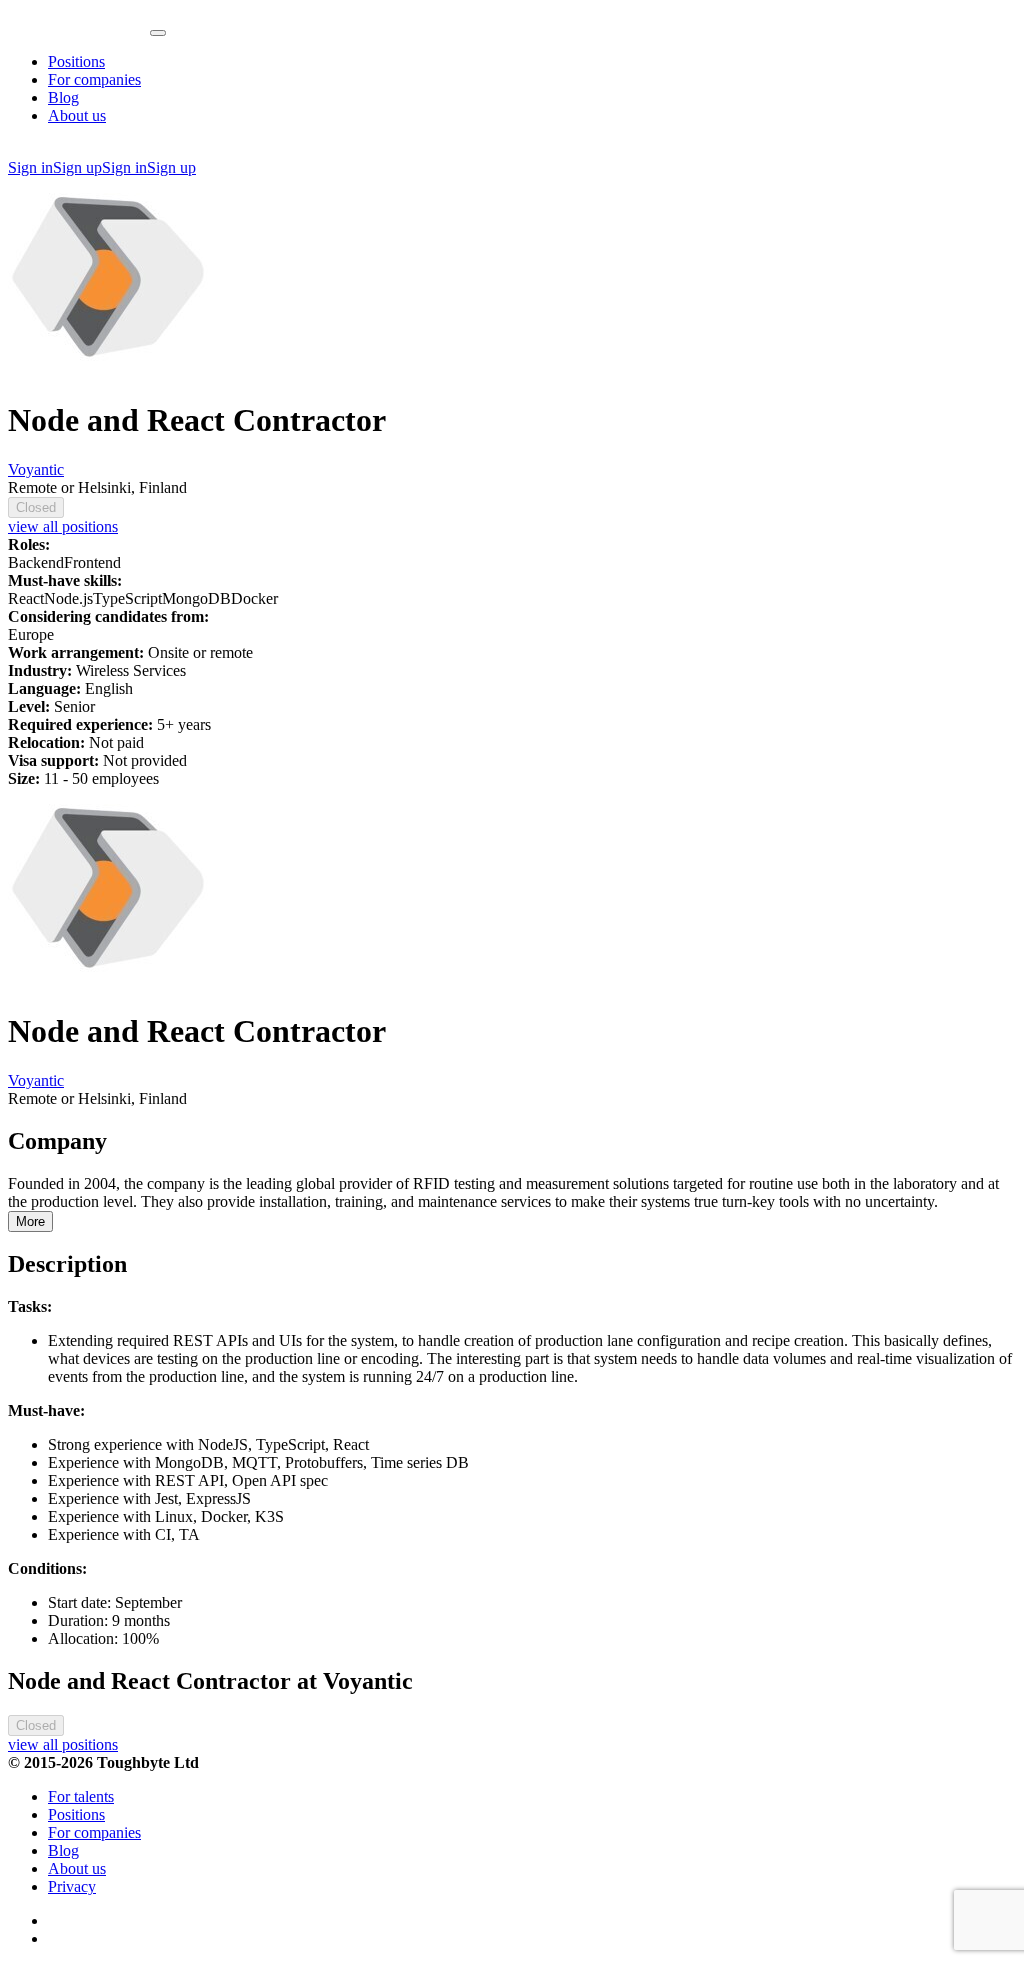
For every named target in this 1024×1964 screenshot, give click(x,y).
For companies (94, 79)
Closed (36, 507)
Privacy (72, 1886)
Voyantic (36, 469)
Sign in (30, 167)
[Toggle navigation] (158, 33)
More (30, 1221)
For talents (81, 1796)
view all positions (63, 526)
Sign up (77, 167)
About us (77, 115)
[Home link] (79, 27)
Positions (76, 61)
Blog (63, 97)
